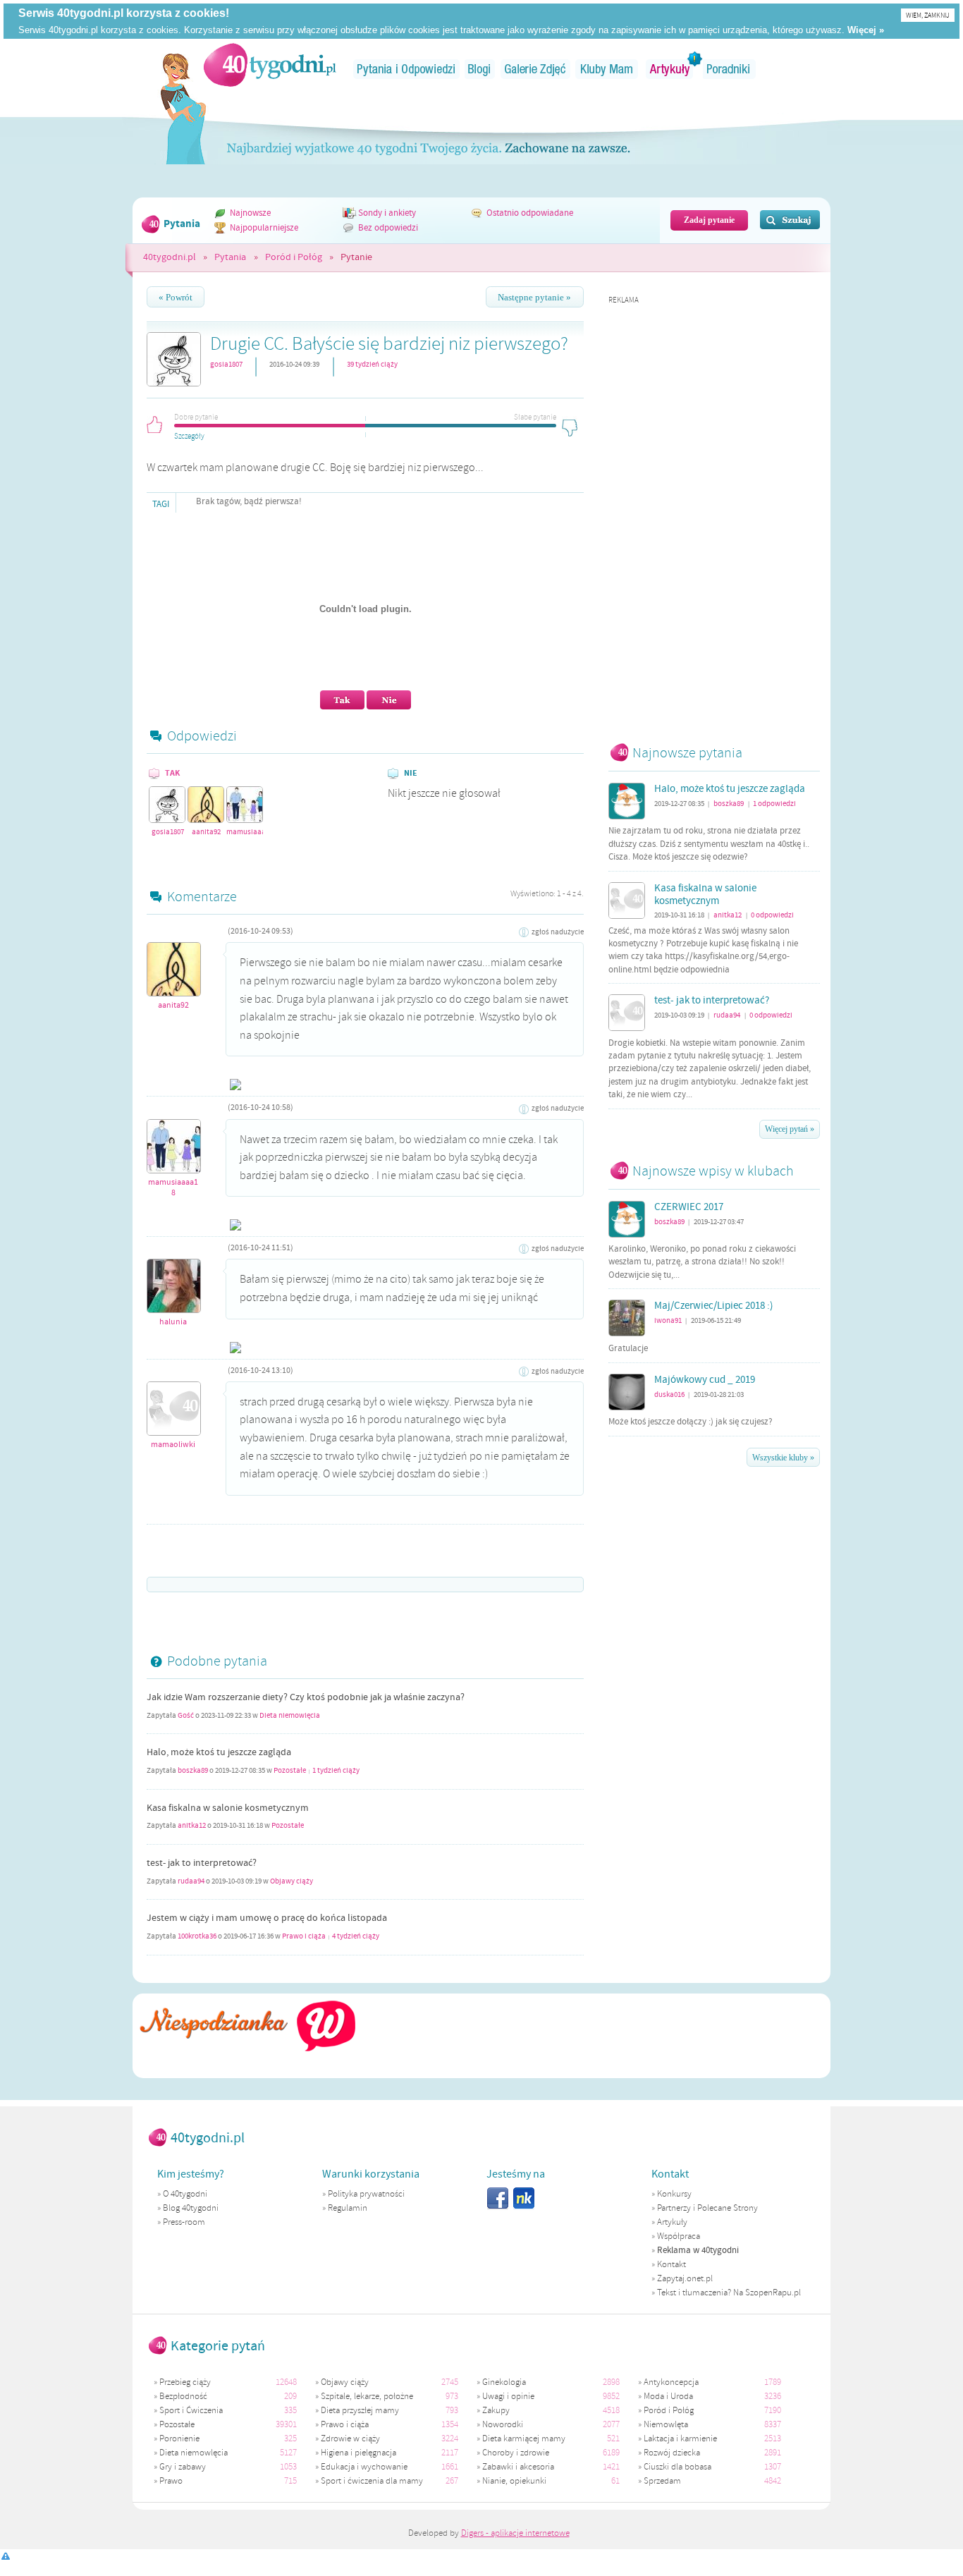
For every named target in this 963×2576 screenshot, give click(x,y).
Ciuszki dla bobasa (677, 2467)
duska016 (669, 1394)
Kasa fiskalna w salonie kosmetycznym (228, 1808)
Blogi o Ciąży (480, 69)
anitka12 (192, 1826)
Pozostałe (290, 1771)
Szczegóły (189, 434)
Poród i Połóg (294, 257)
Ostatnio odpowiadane (530, 213)
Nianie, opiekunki (514, 2481)
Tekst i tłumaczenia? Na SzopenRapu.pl (729, 2293)
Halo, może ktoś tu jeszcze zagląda (219, 1752)
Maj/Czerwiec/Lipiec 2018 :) (714, 1306)
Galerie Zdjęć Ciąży (535, 69)
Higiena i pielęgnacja (358, 2453)
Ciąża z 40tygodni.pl (270, 65)
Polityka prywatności (366, 2194)
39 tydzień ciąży (372, 364)
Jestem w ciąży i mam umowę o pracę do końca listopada (267, 1918)
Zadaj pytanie (709, 220)
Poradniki (730, 69)
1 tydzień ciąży (336, 1771)
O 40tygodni (185, 2194)
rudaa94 (191, 1881)
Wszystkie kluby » (783, 1458)
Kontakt (671, 2264)
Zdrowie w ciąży (350, 2438)
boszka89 (193, 1771)
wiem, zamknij (928, 15)
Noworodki (503, 2424)
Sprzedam (662, 2481)
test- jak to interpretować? (202, 1863)
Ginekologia (504, 2382)
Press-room (184, 2222)
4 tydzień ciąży (356, 1936)
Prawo (171, 2481)
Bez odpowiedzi (388, 228)
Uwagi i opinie (508, 2396)
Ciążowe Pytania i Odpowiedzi (406, 69)
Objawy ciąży (292, 1881)
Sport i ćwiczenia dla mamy (372, 2481)
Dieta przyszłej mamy (360, 2410)
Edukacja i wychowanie (364, 2467)
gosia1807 (226, 364)
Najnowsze (250, 213)
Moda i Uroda (668, 2396)
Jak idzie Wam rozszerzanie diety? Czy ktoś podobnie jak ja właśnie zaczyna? (306, 1697)
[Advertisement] (714, 517)
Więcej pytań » (790, 1129)
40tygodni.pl (170, 257)
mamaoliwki (173, 1445)
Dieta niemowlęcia (290, 1716)
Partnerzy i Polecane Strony (707, 2208)
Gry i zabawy (183, 2467)
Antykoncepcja (671, 2382)
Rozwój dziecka (672, 2453)
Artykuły (670, 69)
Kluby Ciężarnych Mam (607, 69)
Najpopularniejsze (264, 228)
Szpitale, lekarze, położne (367, 2396)
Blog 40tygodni (191, 2208)
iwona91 (668, 1320)
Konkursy (674, 2194)
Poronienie (179, 2438)
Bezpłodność (183, 2396)
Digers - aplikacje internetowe (515, 2533)
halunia (173, 1322)
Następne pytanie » (534, 298)
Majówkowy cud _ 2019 (705, 1380)
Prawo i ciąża (304, 1936)
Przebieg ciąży (185, 2382)
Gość (186, 1716)
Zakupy (496, 2410)
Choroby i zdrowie (516, 2453)
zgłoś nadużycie (558, 932)
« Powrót (176, 298)
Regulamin (348, 2208)
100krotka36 (197, 1936)
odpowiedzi (774, 804)
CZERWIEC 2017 (689, 1207)
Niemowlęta (666, 2424)
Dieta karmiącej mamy (524, 2438)
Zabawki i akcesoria (518, 2467)
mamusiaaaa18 (245, 832)
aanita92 (206, 832)
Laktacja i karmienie (680, 2438)
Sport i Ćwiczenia (191, 2410)
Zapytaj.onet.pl (685, 2278)
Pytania (230, 257)
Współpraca (679, 2236)
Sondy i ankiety (387, 213)
